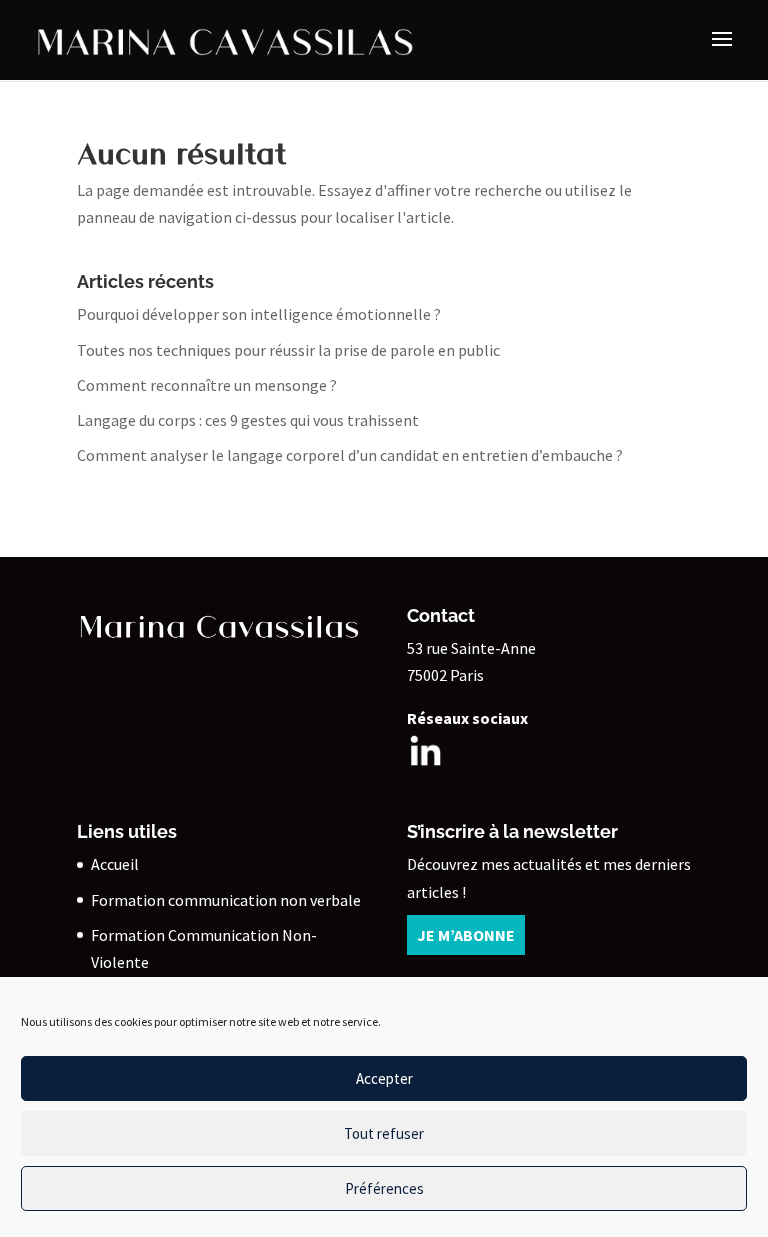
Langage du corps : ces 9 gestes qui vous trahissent (248, 420)
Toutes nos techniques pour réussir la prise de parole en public (288, 350)
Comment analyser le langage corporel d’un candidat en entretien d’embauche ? (350, 455)
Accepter (384, 1078)
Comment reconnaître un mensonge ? (207, 385)
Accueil (115, 864)
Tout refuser (384, 1133)
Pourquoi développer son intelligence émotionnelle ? (260, 314)
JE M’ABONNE (466, 935)
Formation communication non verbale (226, 900)
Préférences (384, 1188)
